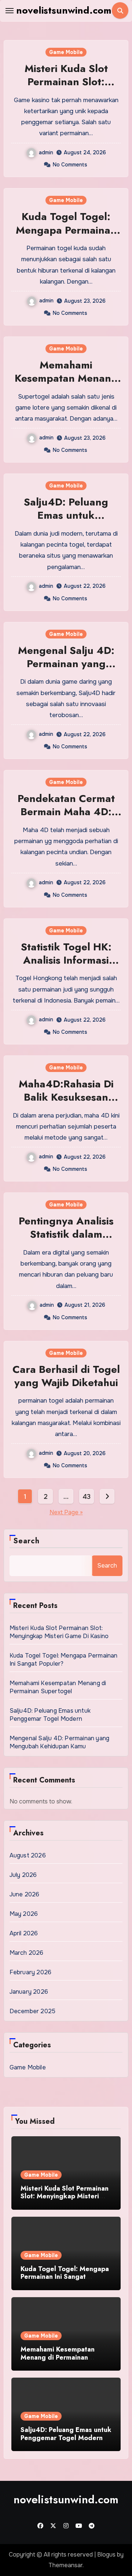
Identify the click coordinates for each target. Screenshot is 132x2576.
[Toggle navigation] (10, 11)
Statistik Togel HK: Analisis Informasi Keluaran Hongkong (66, 960)
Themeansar (65, 2565)
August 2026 (28, 1855)
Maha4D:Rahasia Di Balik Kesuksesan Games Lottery (66, 1097)
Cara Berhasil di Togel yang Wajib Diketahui (66, 1376)
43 (86, 1497)
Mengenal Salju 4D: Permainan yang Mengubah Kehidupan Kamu (66, 670)
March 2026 (27, 1953)
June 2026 (25, 1894)
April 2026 (24, 1933)
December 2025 (33, 2011)
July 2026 (23, 1875)
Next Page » (66, 1512)
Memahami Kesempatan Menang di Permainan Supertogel (66, 385)
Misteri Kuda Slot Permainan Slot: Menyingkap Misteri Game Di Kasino (66, 89)
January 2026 (29, 1992)
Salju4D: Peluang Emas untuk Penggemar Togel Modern (66, 522)
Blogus (106, 2555)
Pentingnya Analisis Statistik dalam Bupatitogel (66, 1234)
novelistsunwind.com (64, 10)
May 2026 (24, 1914)
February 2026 (31, 1972)
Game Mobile (66, 52)
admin (46, 152)
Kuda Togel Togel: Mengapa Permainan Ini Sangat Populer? (66, 230)
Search (27, 1541)
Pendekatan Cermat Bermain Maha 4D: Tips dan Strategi (66, 812)
